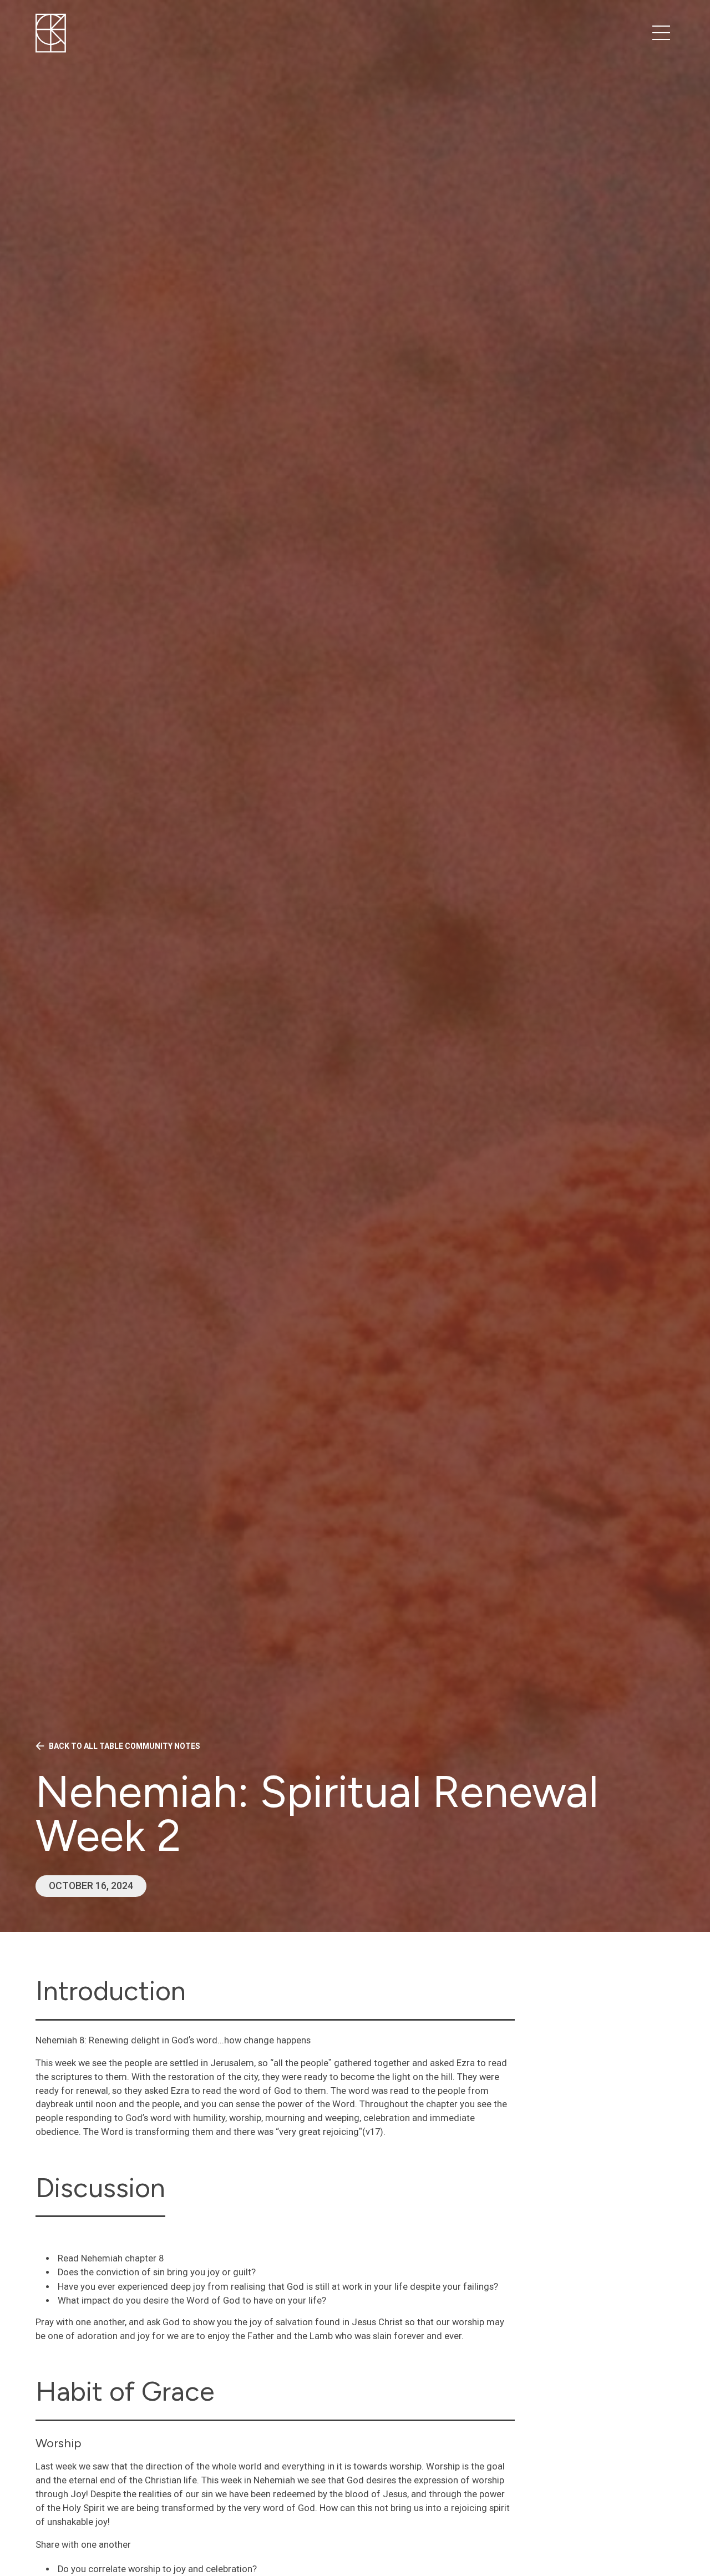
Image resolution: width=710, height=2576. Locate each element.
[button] (661, 33)
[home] (51, 33)
